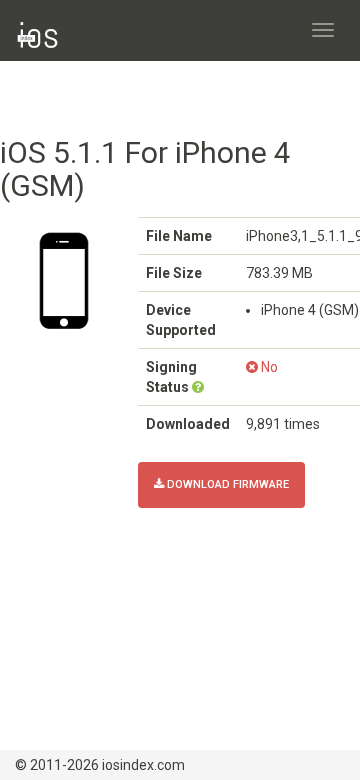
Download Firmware (226, 484)
